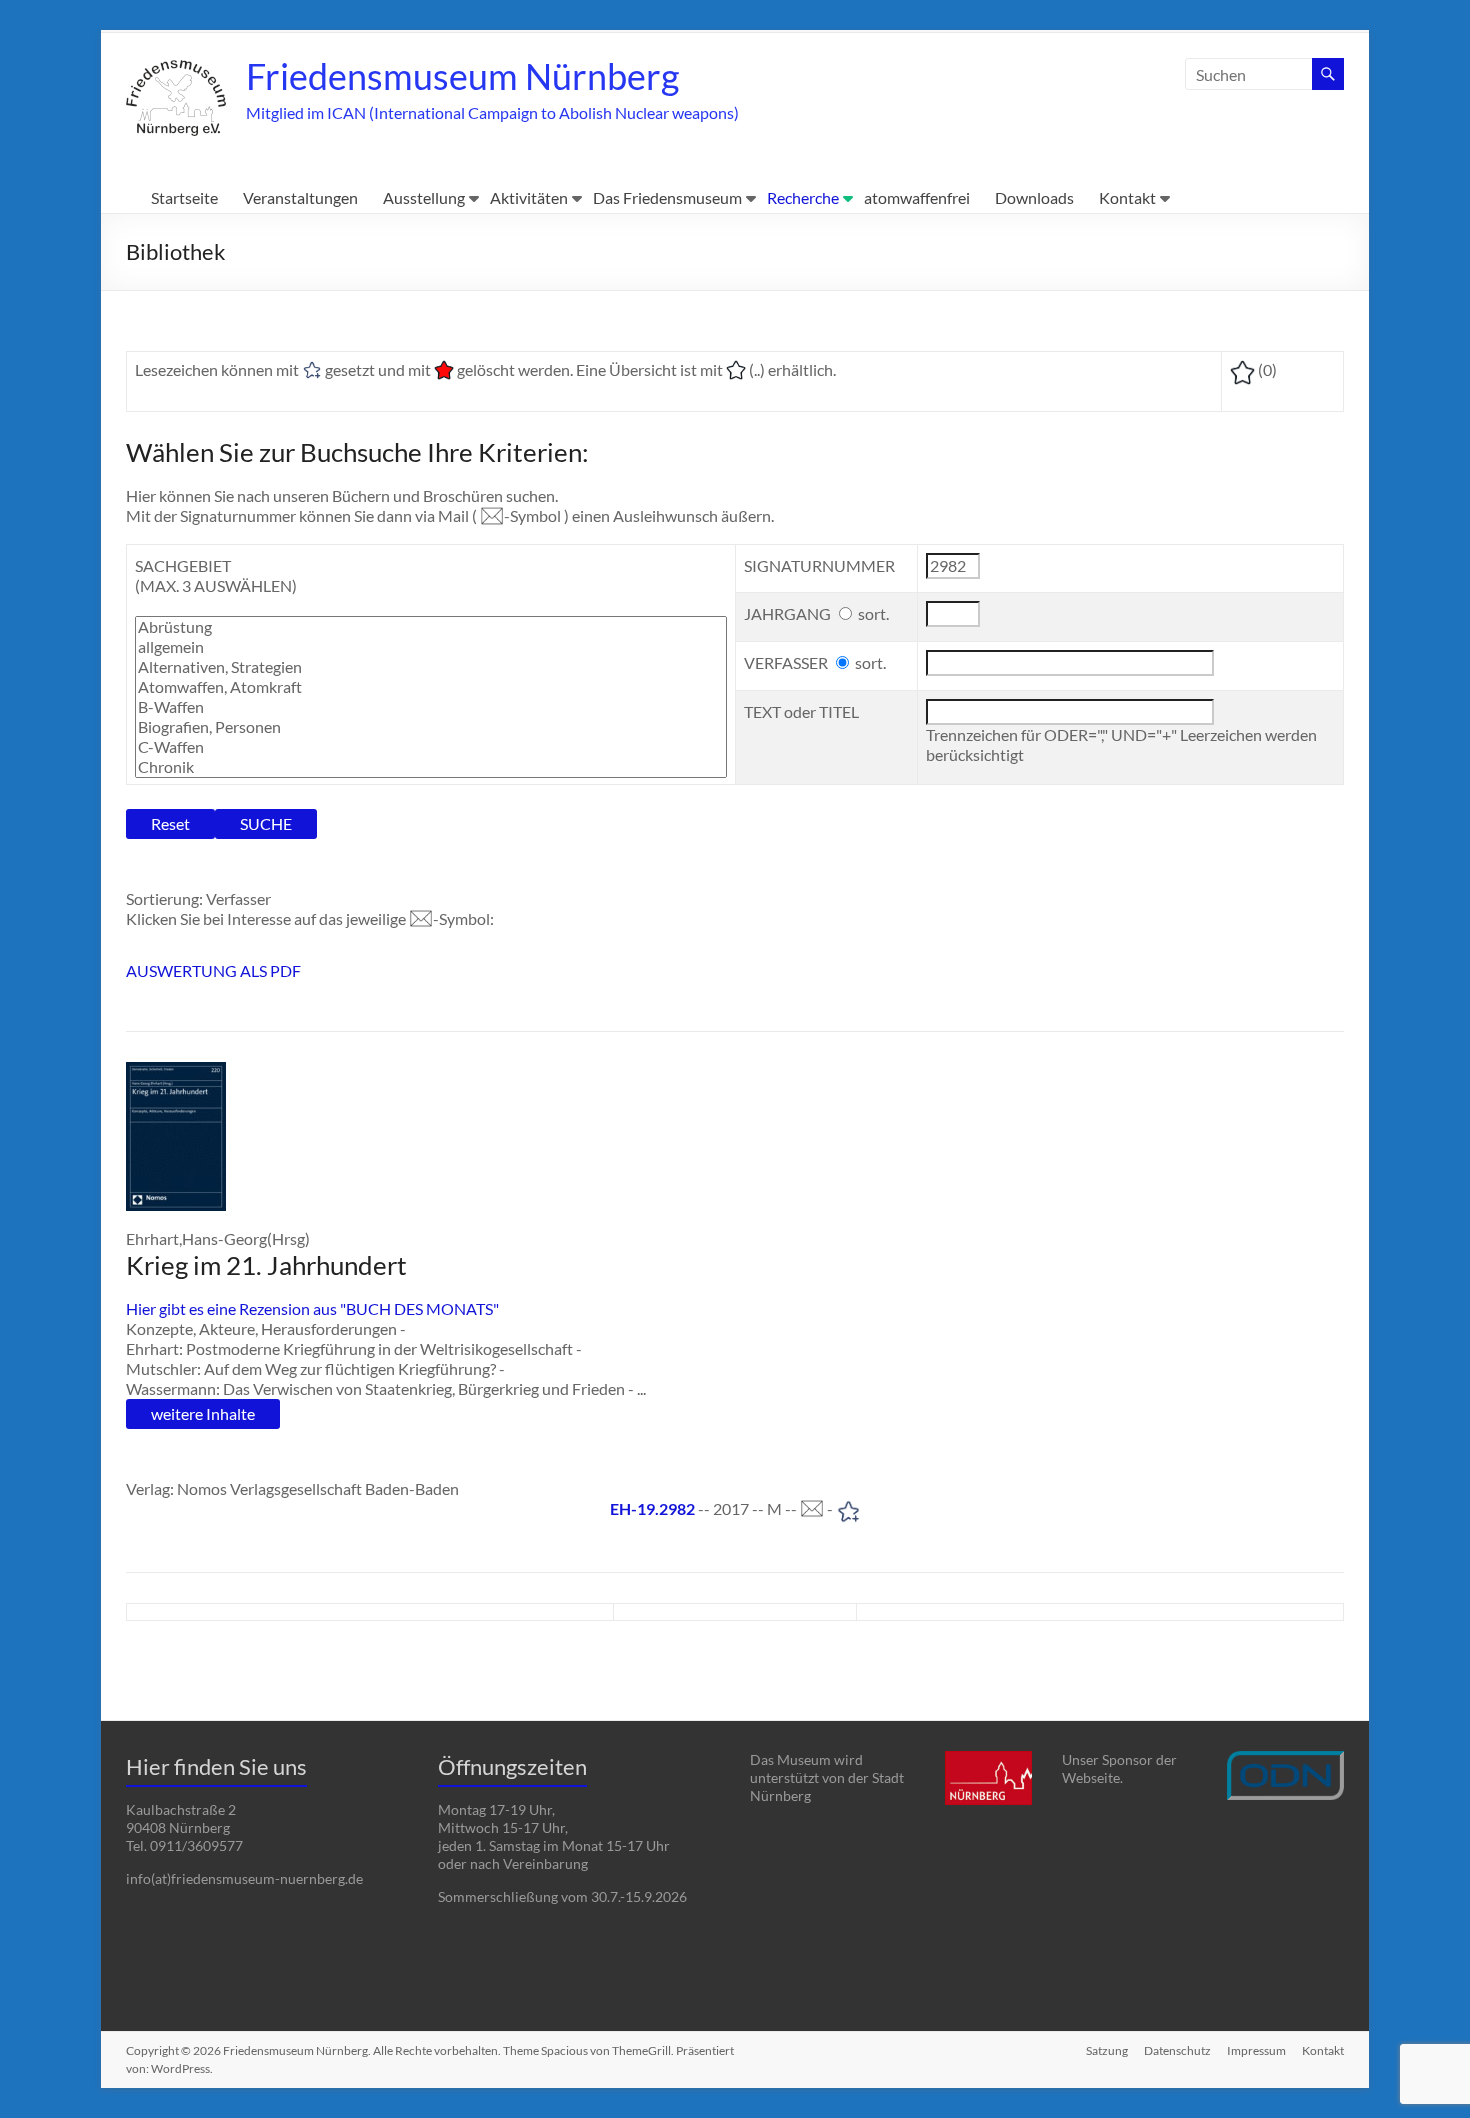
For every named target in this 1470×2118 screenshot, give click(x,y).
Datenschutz (1177, 2050)
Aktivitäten (529, 197)
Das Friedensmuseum (667, 197)
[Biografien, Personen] (431, 727)
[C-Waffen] (431, 747)
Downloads (1034, 197)
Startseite (184, 197)
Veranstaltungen (300, 197)
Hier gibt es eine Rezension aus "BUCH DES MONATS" (312, 1308)
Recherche (803, 197)
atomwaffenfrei (917, 197)
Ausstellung (424, 197)
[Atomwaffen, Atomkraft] (431, 687)
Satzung (1107, 2050)
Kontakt (1127, 197)
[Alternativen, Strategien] (431, 667)
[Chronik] (431, 767)
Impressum (1256, 2050)
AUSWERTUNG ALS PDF (213, 970)
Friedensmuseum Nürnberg (462, 76)
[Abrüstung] (431, 627)
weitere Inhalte (203, 1413)
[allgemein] (431, 647)
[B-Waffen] (431, 707)
